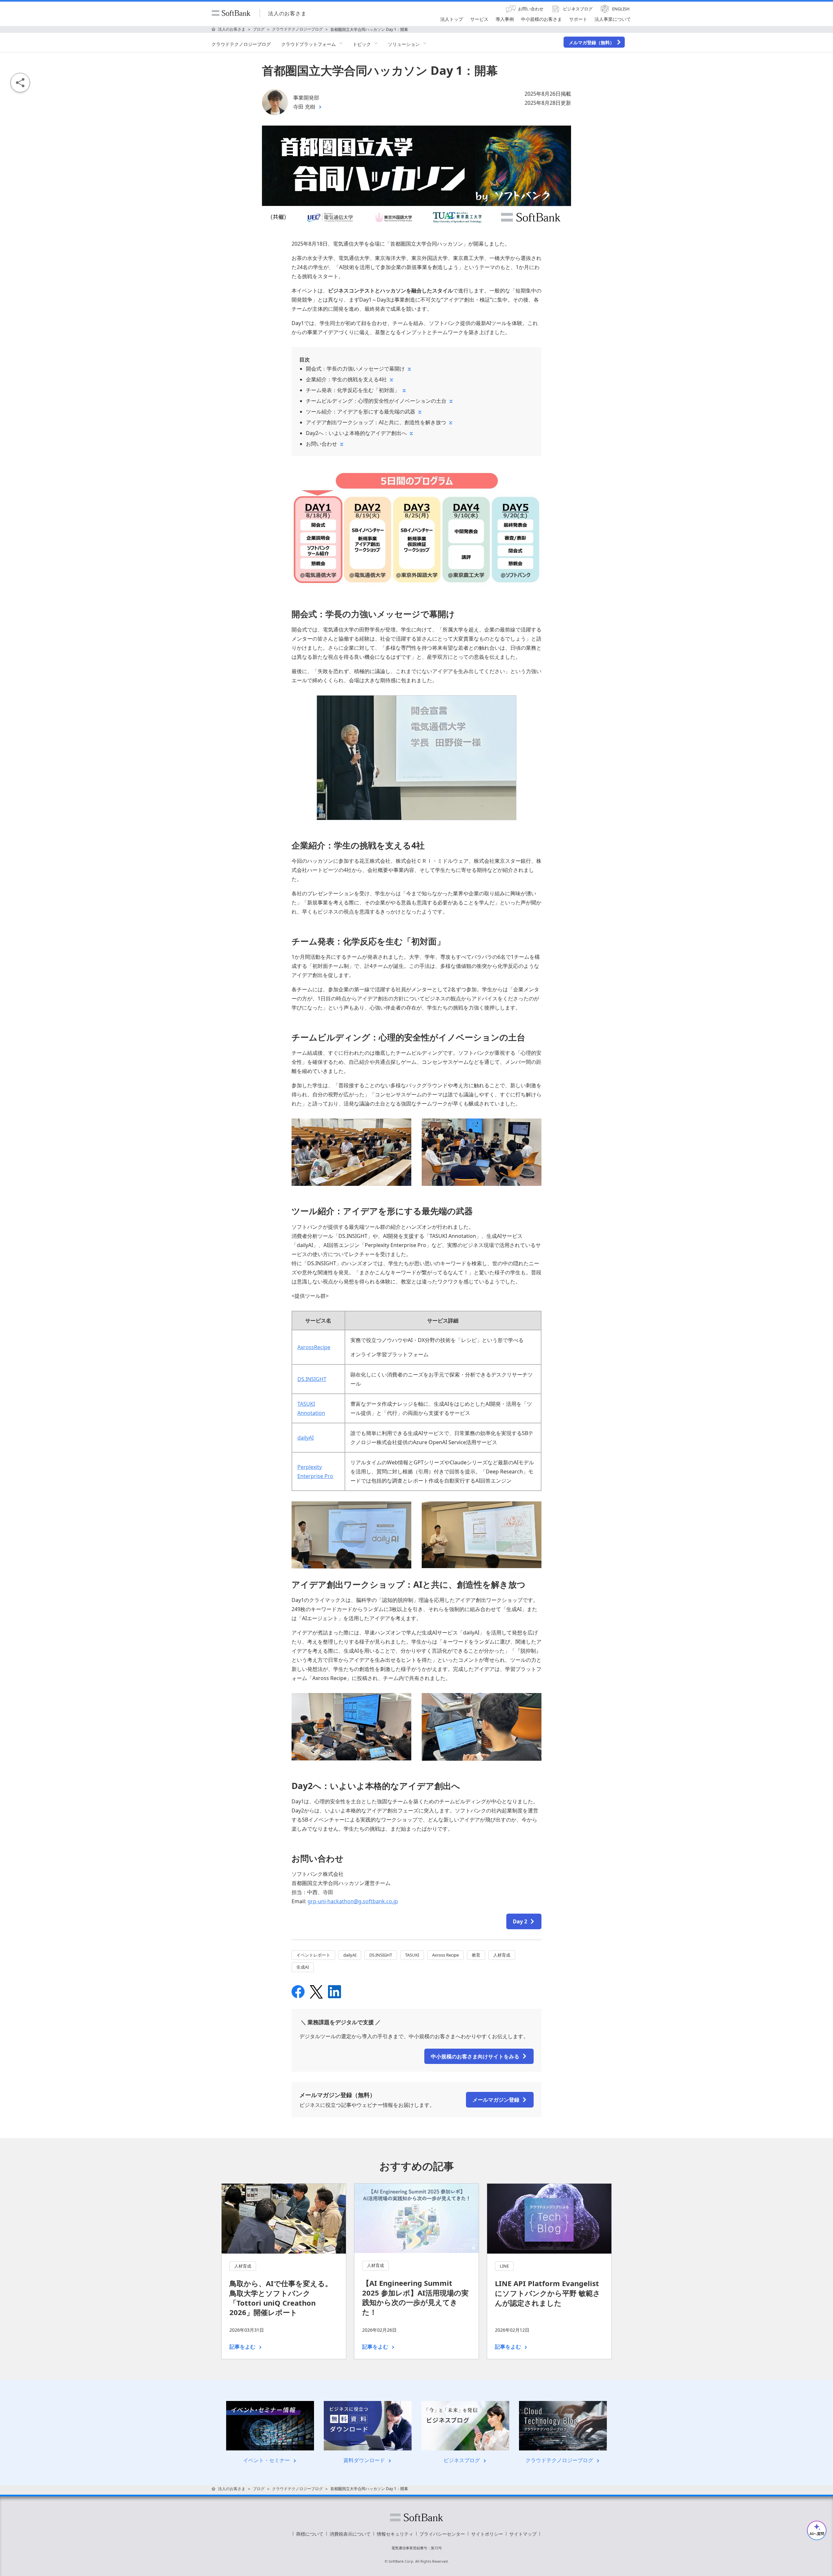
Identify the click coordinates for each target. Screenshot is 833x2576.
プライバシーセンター (442, 2534)
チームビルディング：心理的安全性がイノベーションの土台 (376, 401)
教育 (476, 1955)
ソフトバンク (416, 2517)
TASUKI (412, 1955)
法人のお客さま (287, 13)
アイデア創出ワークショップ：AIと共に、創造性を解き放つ (376, 422)
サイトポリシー (487, 2534)
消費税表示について (350, 2534)
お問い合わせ (321, 444)
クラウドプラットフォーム (308, 44)
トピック (362, 44)
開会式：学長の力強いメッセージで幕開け (355, 369)
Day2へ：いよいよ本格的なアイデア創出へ (356, 433)
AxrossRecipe (314, 1347)
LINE (504, 2266)
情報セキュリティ (395, 2534)
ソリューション (404, 44)
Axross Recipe (445, 1955)
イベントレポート (313, 1955)
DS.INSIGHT (312, 1379)
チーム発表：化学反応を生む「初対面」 (353, 390)
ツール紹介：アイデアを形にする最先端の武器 (361, 412)
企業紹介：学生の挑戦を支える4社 (346, 379)
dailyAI (306, 1438)
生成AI (303, 1967)
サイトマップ (523, 2534)
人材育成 (502, 1955)
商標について (310, 2534)
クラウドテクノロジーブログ (241, 44)
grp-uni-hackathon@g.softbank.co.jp (353, 1901)
